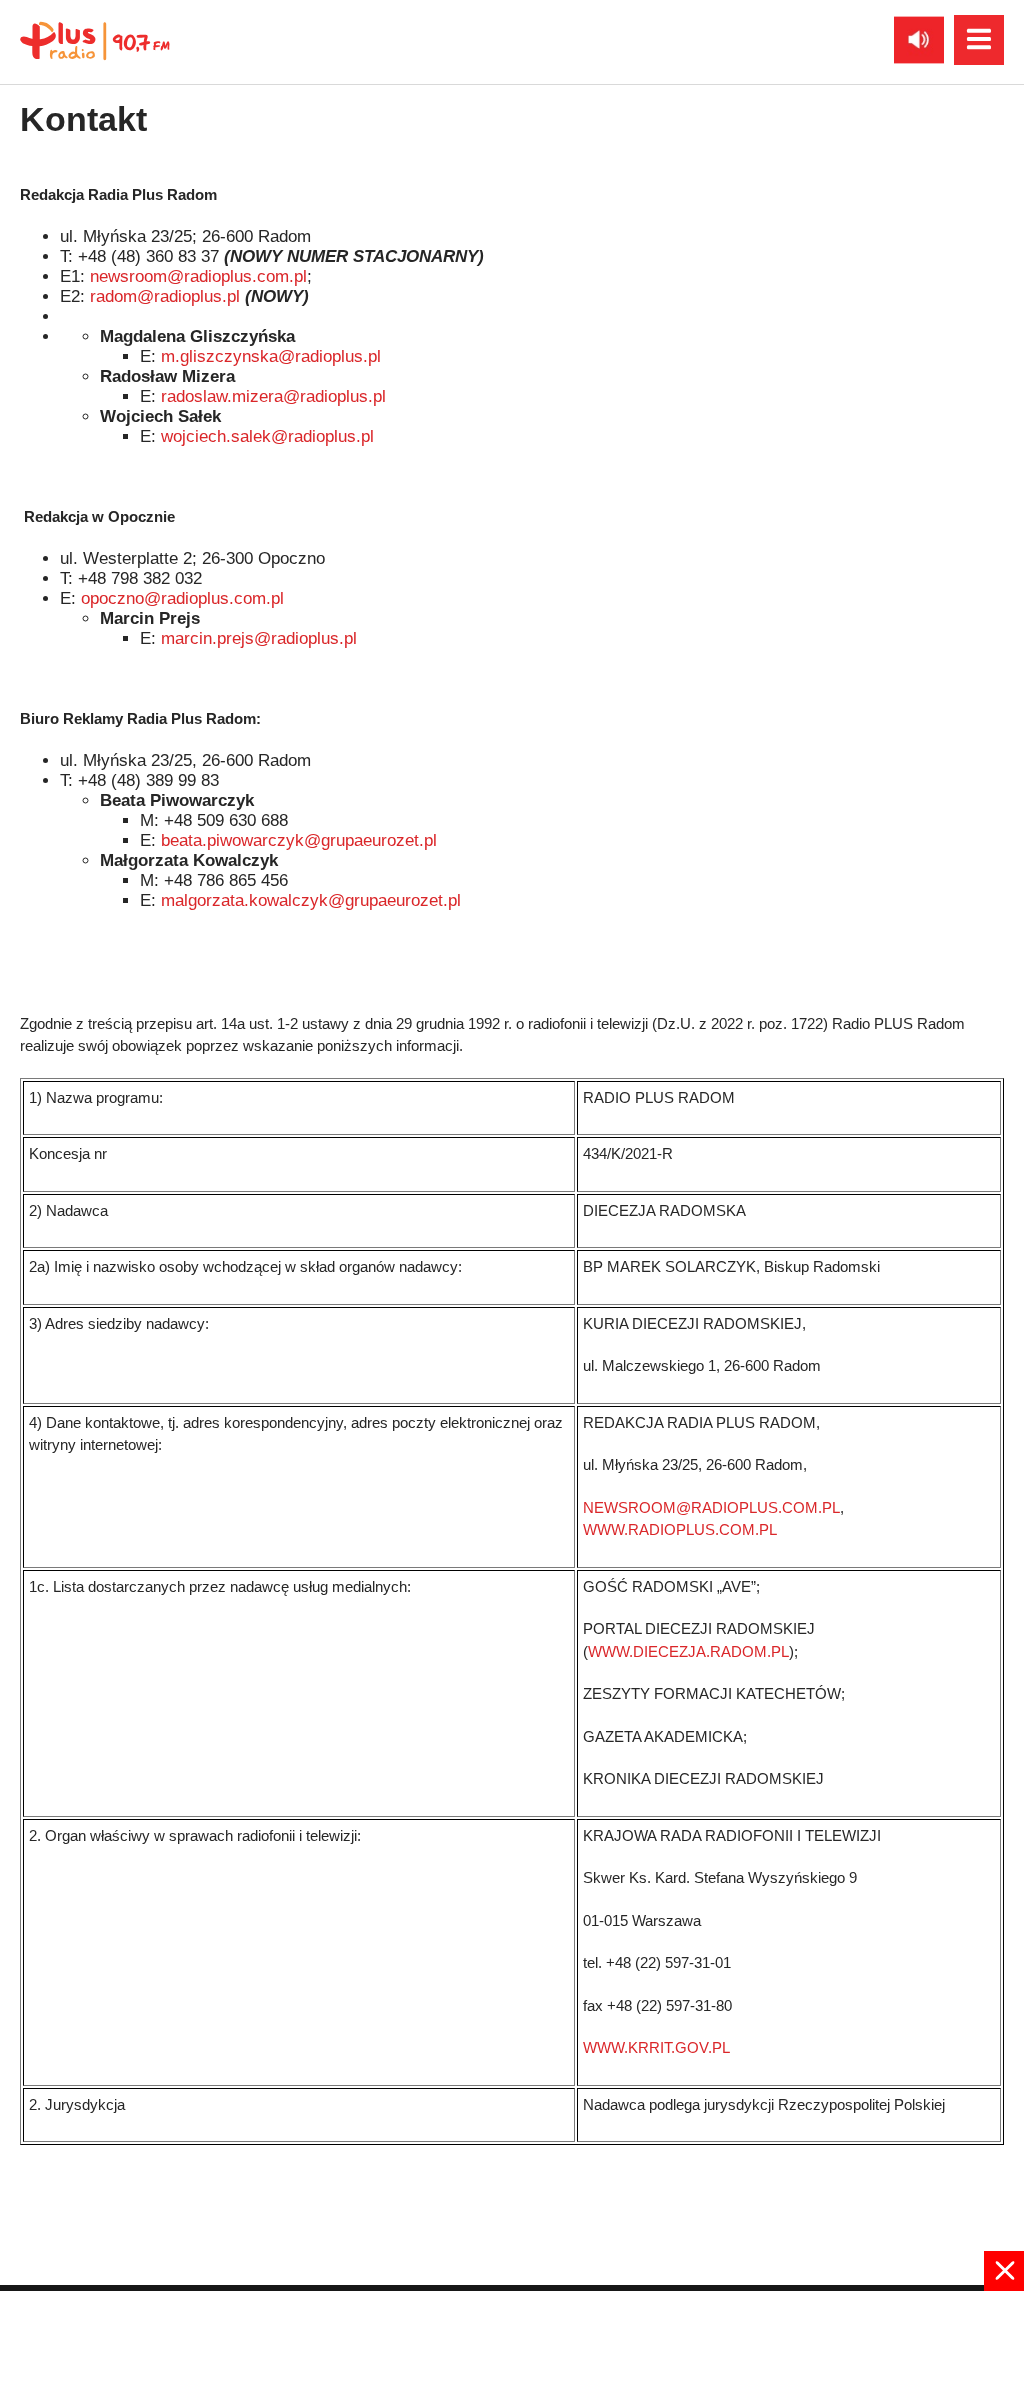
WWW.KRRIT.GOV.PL (656, 2047)
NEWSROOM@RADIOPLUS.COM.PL (711, 1507)
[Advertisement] (512, 2336)
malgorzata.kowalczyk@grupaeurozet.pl (311, 900)
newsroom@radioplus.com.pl (198, 276)
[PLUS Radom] (95, 40)
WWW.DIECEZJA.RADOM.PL (688, 1651)
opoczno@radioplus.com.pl (182, 598)
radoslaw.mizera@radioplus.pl (273, 396)
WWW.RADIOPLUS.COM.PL (680, 1529)
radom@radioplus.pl (165, 296)
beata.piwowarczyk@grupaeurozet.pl (299, 840)
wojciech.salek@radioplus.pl (267, 436)
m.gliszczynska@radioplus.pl (271, 356)
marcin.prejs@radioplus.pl (259, 638)
